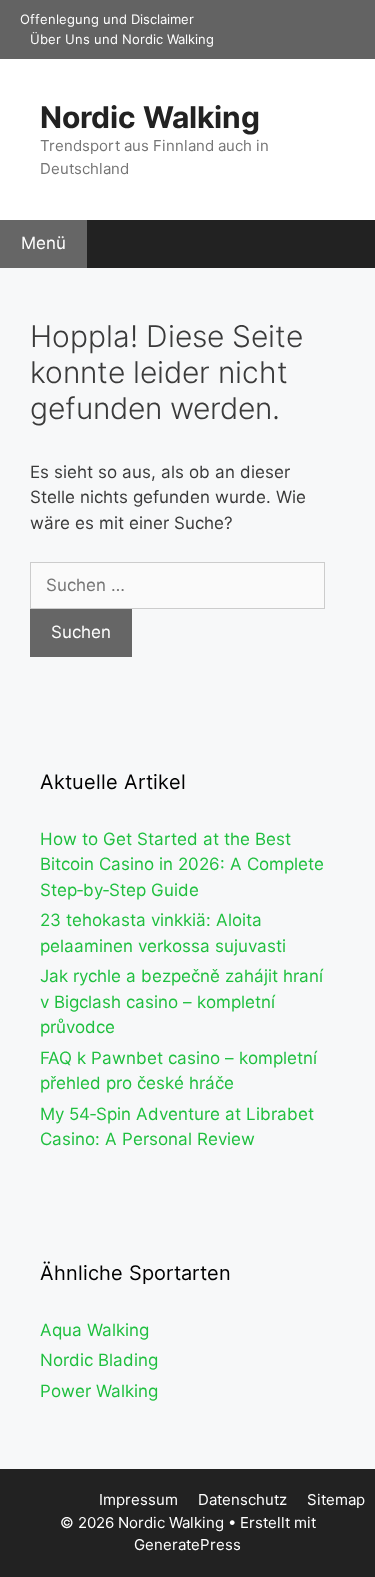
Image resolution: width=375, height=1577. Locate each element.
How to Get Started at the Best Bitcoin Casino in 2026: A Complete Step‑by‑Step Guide (182, 864)
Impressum (138, 1499)
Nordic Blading (99, 1360)
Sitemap (336, 1499)
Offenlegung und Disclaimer (107, 19)
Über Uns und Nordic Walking (122, 39)
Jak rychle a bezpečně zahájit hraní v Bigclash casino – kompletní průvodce (181, 1001)
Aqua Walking (94, 1330)
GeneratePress (187, 1544)
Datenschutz (242, 1499)
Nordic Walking (150, 117)
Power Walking (99, 1391)
